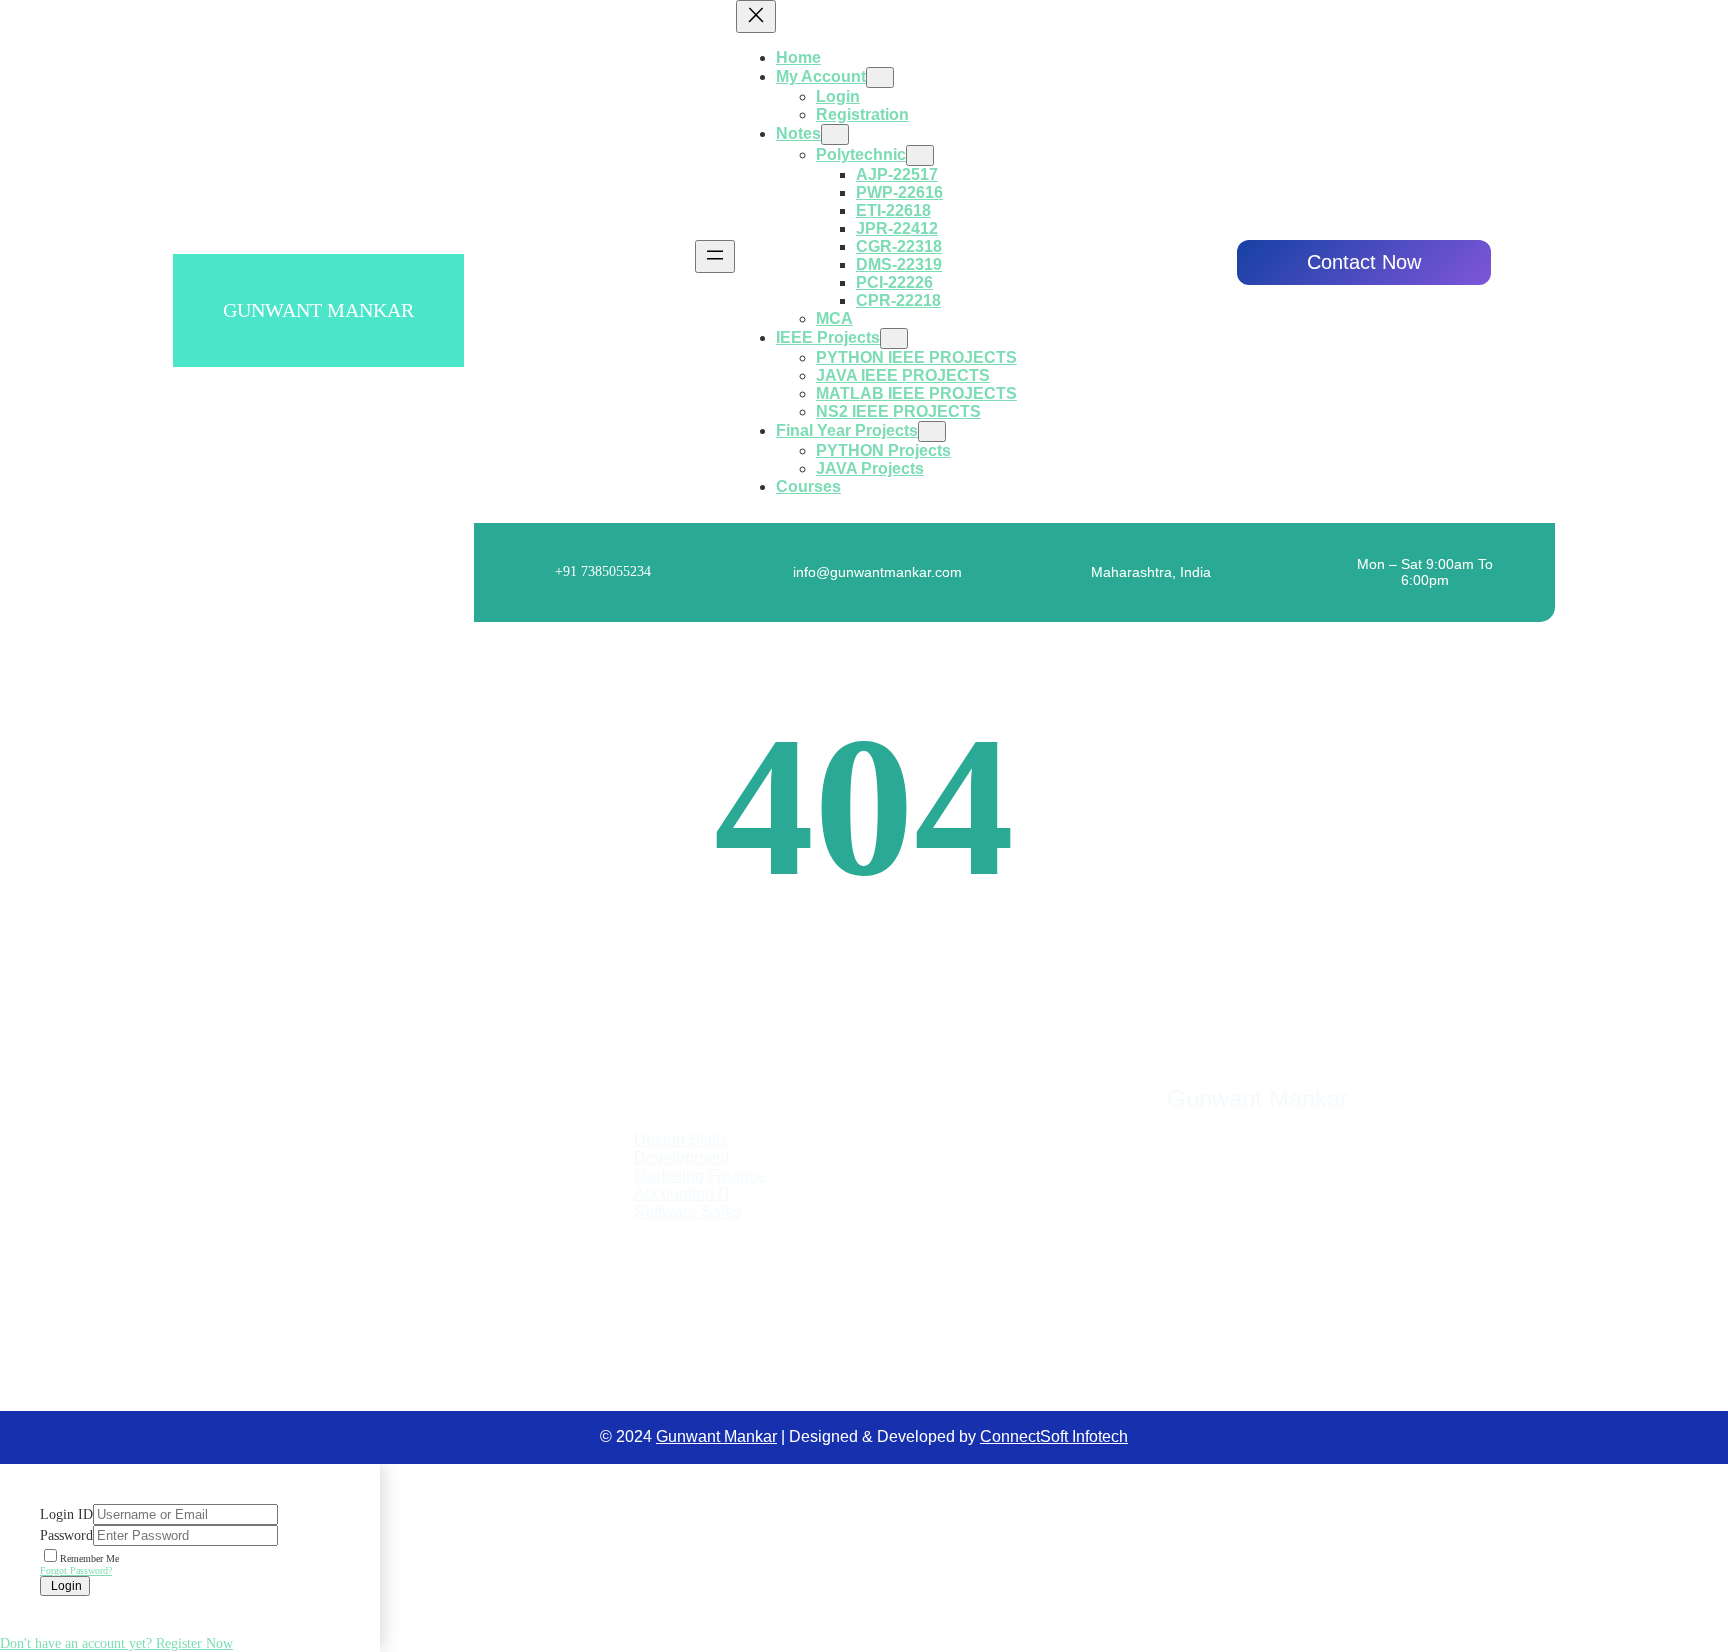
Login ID (66, 1514)
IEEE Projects (828, 337)
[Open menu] (715, 256)
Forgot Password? (76, 1570)
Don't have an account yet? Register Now (116, 1643)
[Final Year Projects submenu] (932, 431)
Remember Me (89, 1558)
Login (65, 1586)
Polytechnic (861, 154)
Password (66, 1535)
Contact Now (1364, 262)
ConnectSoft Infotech (1054, 1436)
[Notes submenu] (835, 134)
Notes (798, 133)
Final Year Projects (847, 430)
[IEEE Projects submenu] (894, 338)
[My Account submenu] (880, 77)
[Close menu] (756, 16)
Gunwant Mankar (318, 310)
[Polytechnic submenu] (920, 155)
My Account (821, 76)
